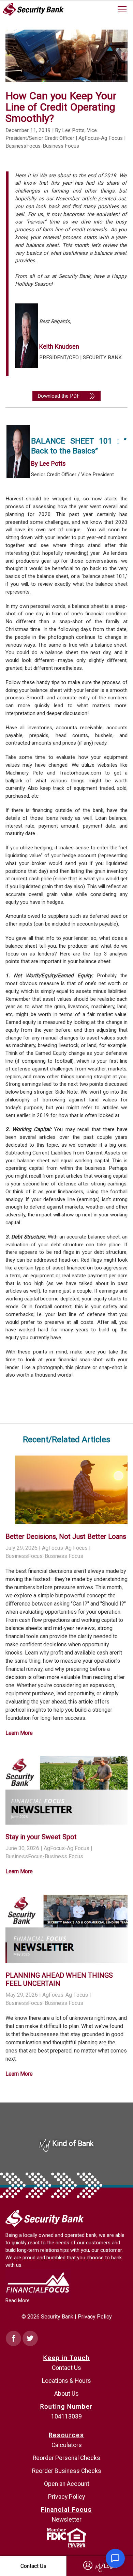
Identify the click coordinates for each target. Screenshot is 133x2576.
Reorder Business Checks (67, 2471)
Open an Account (67, 2484)
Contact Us (66, 2368)
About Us (66, 2394)
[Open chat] (115, 2558)
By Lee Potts (48, 463)
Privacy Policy (95, 2317)
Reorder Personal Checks (66, 2458)
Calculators (67, 2445)
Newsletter (67, 2520)
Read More (18, 2301)
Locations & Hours (66, 2381)
